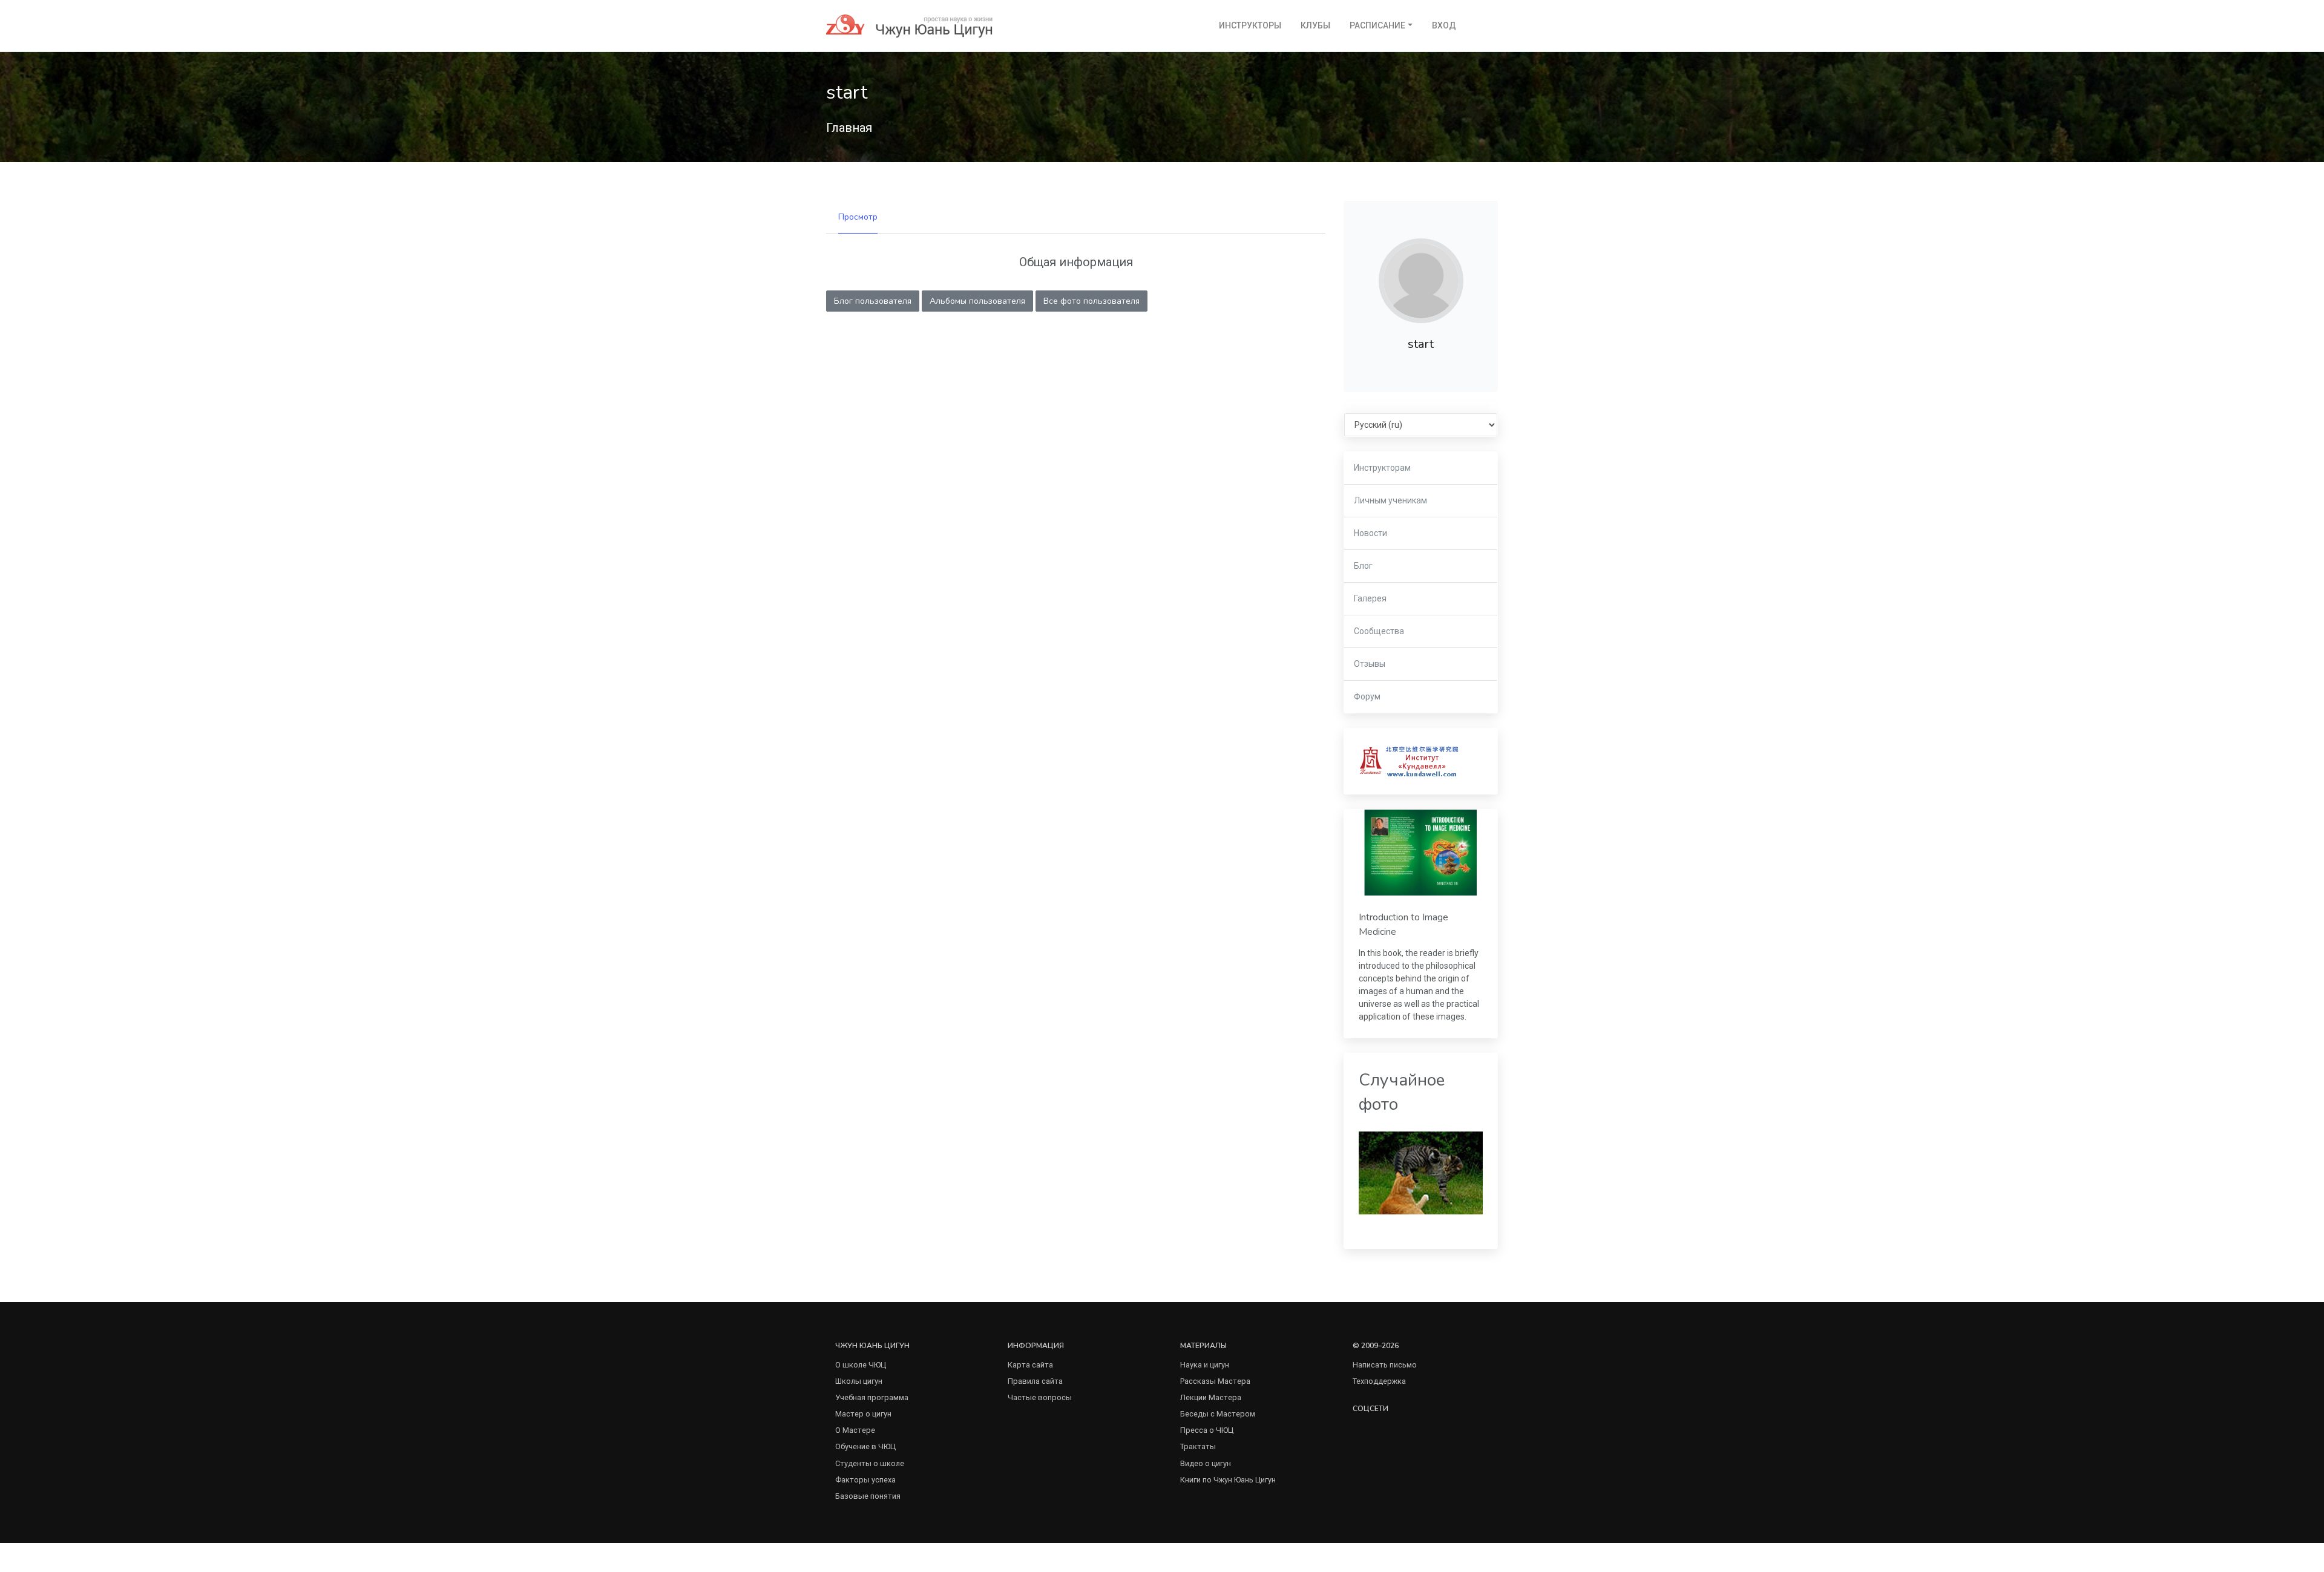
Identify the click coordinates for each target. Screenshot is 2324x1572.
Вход (1444, 25)
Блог (1363, 566)
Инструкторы (1250, 25)
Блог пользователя (873, 301)
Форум (1367, 696)
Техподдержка (1379, 1381)
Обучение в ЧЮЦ (865, 1446)
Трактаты (1198, 1446)
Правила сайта (1035, 1381)
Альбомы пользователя (977, 301)
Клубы (1315, 25)
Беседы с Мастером (1218, 1414)
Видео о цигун (1206, 1463)
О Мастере (855, 1430)
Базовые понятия (868, 1496)
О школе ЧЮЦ (861, 1365)
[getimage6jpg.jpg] (1421, 1172)
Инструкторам (1382, 468)
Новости (1370, 533)
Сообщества (1379, 631)
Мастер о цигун (863, 1414)
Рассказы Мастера (1215, 1381)
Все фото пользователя (1091, 301)
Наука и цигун (1205, 1365)
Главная (849, 128)
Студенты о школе (870, 1463)
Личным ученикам (1390, 500)
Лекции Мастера (1211, 1397)
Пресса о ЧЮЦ (1207, 1430)
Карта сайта (1030, 1365)
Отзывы (1370, 664)
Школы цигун (859, 1381)
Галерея (1370, 598)
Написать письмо (1385, 1365)
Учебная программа (872, 1397)
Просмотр (858, 217)
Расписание (1377, 25)
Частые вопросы (1040, 1397)
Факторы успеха (865, 1480)
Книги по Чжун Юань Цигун (1228, 1480)
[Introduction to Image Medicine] (1421, 853)
